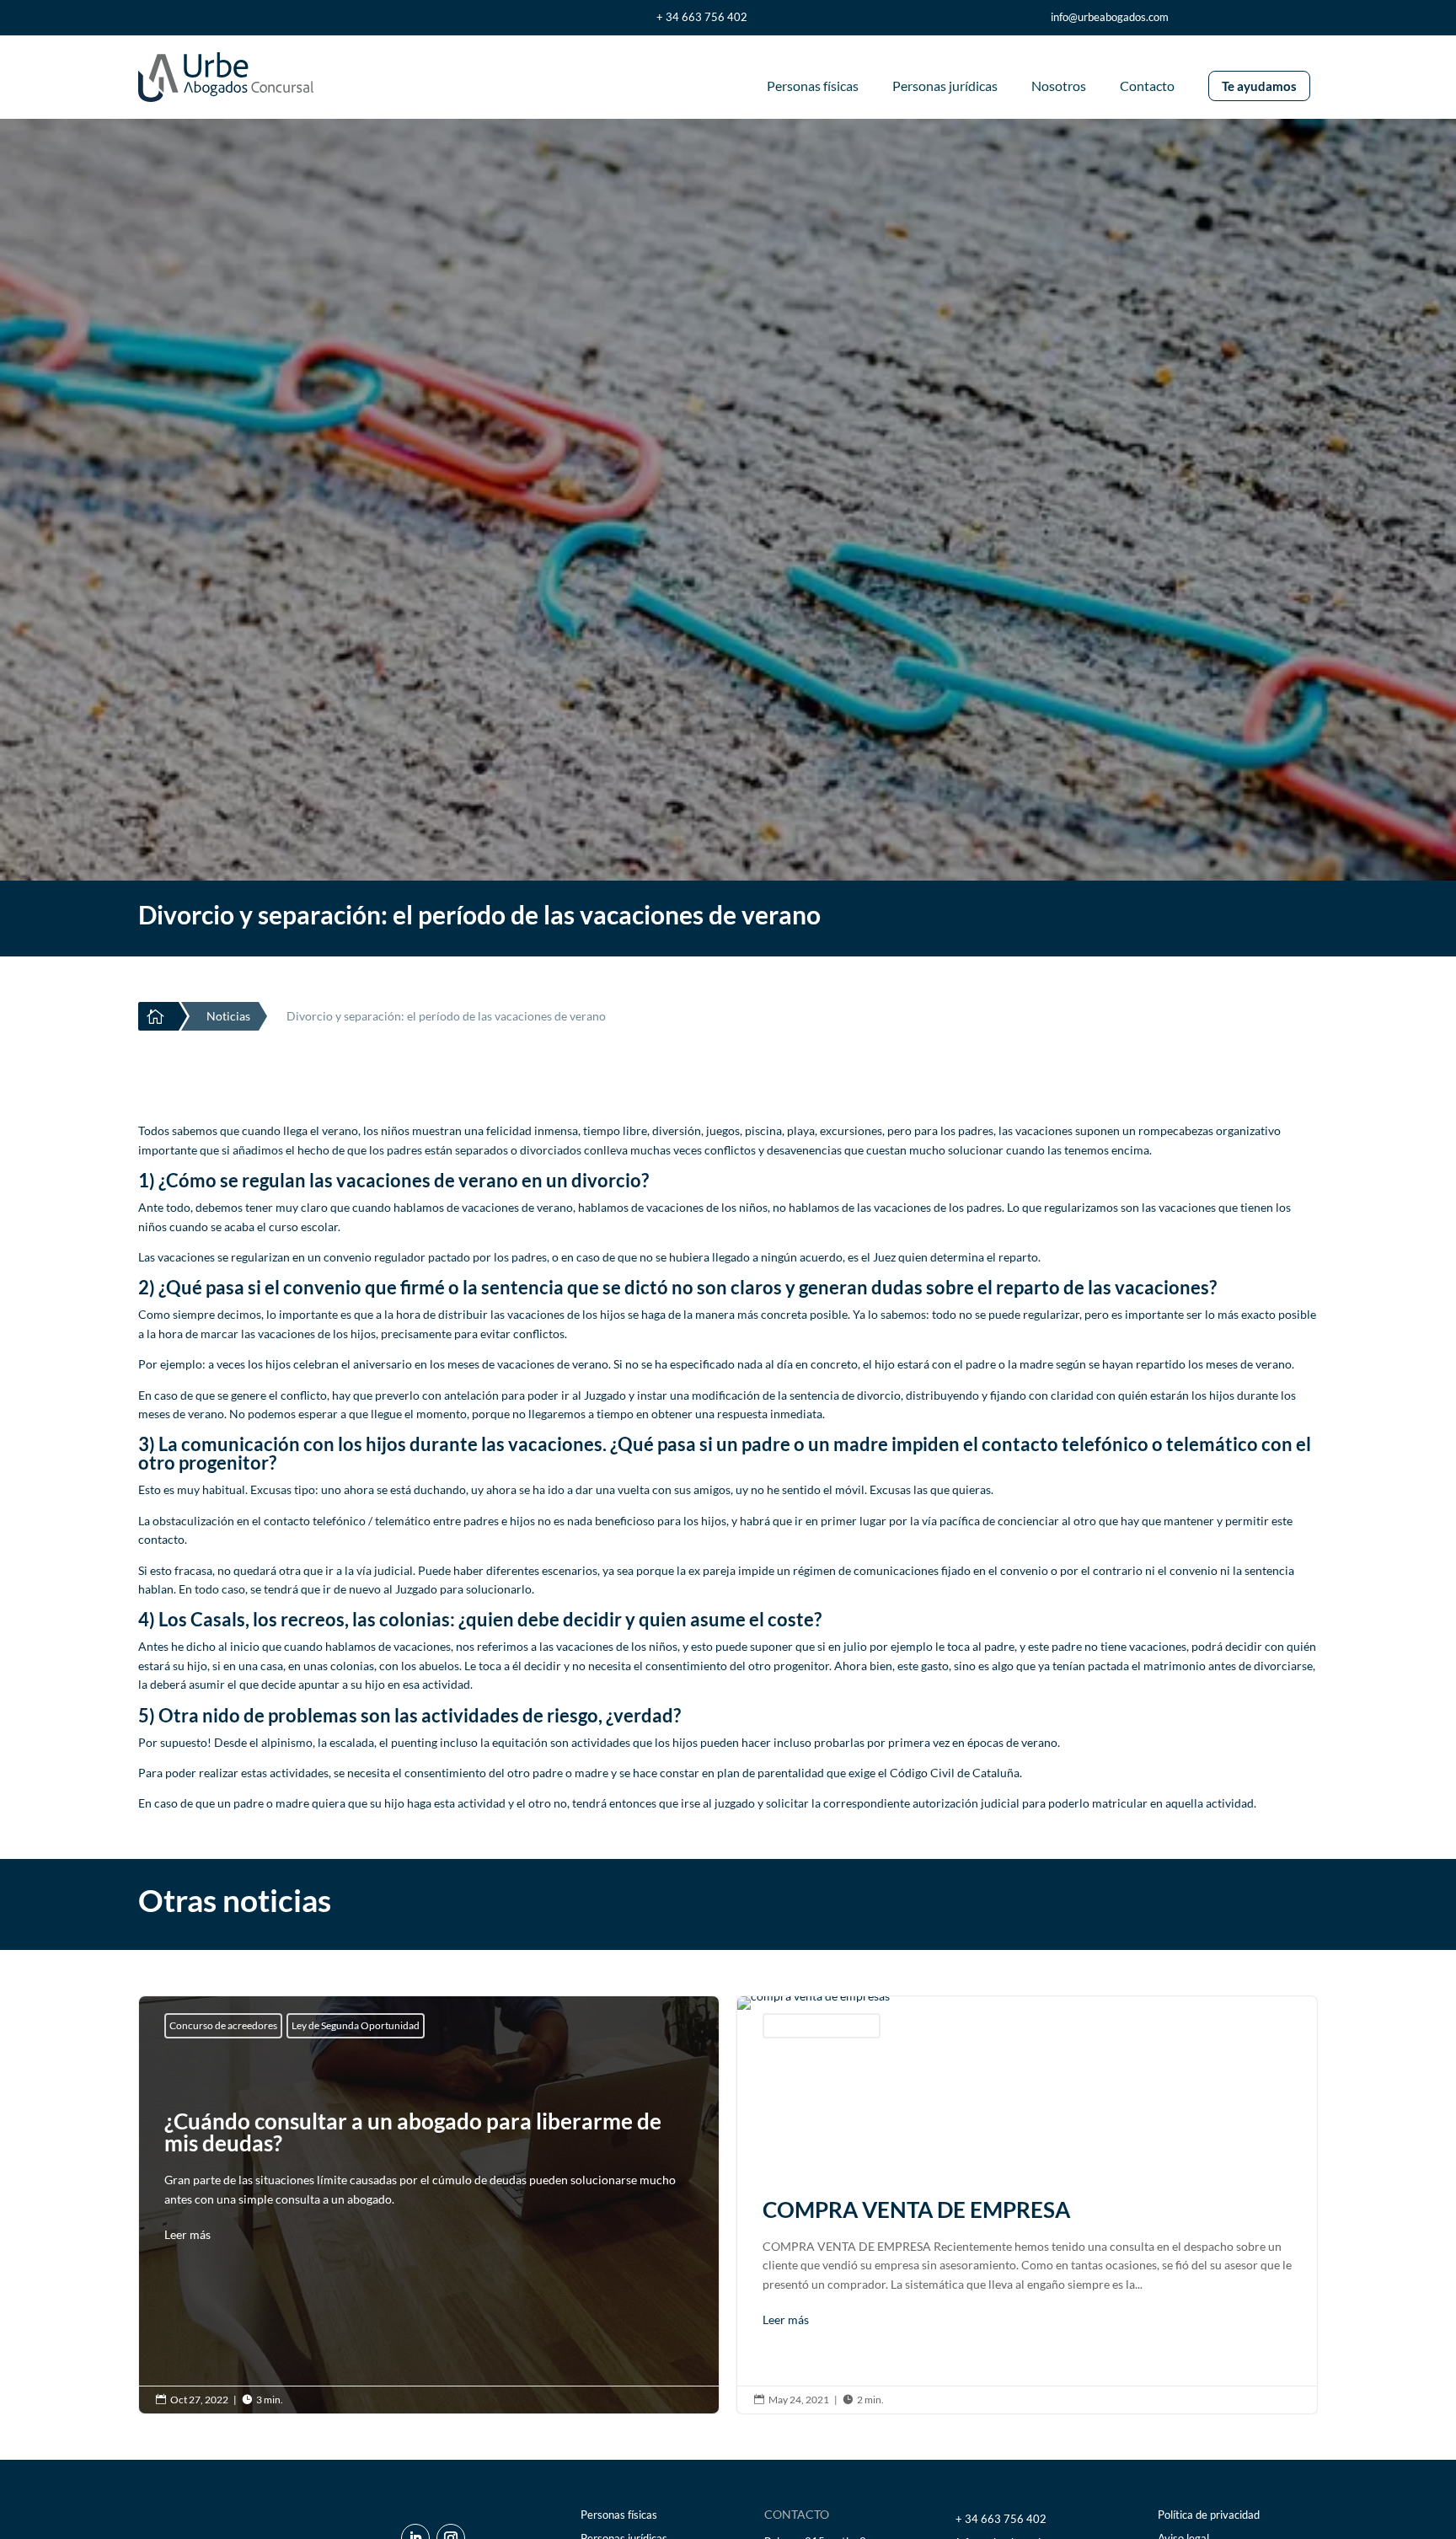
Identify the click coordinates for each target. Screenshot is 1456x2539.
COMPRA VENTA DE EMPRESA (1027, 2205)
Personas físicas (619, 2515)
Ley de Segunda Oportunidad (356, 2025)
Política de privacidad (1209, 2515)
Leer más (187, 2234)
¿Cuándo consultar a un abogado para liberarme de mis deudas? (429, 2181)
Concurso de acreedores (223, 2025)
